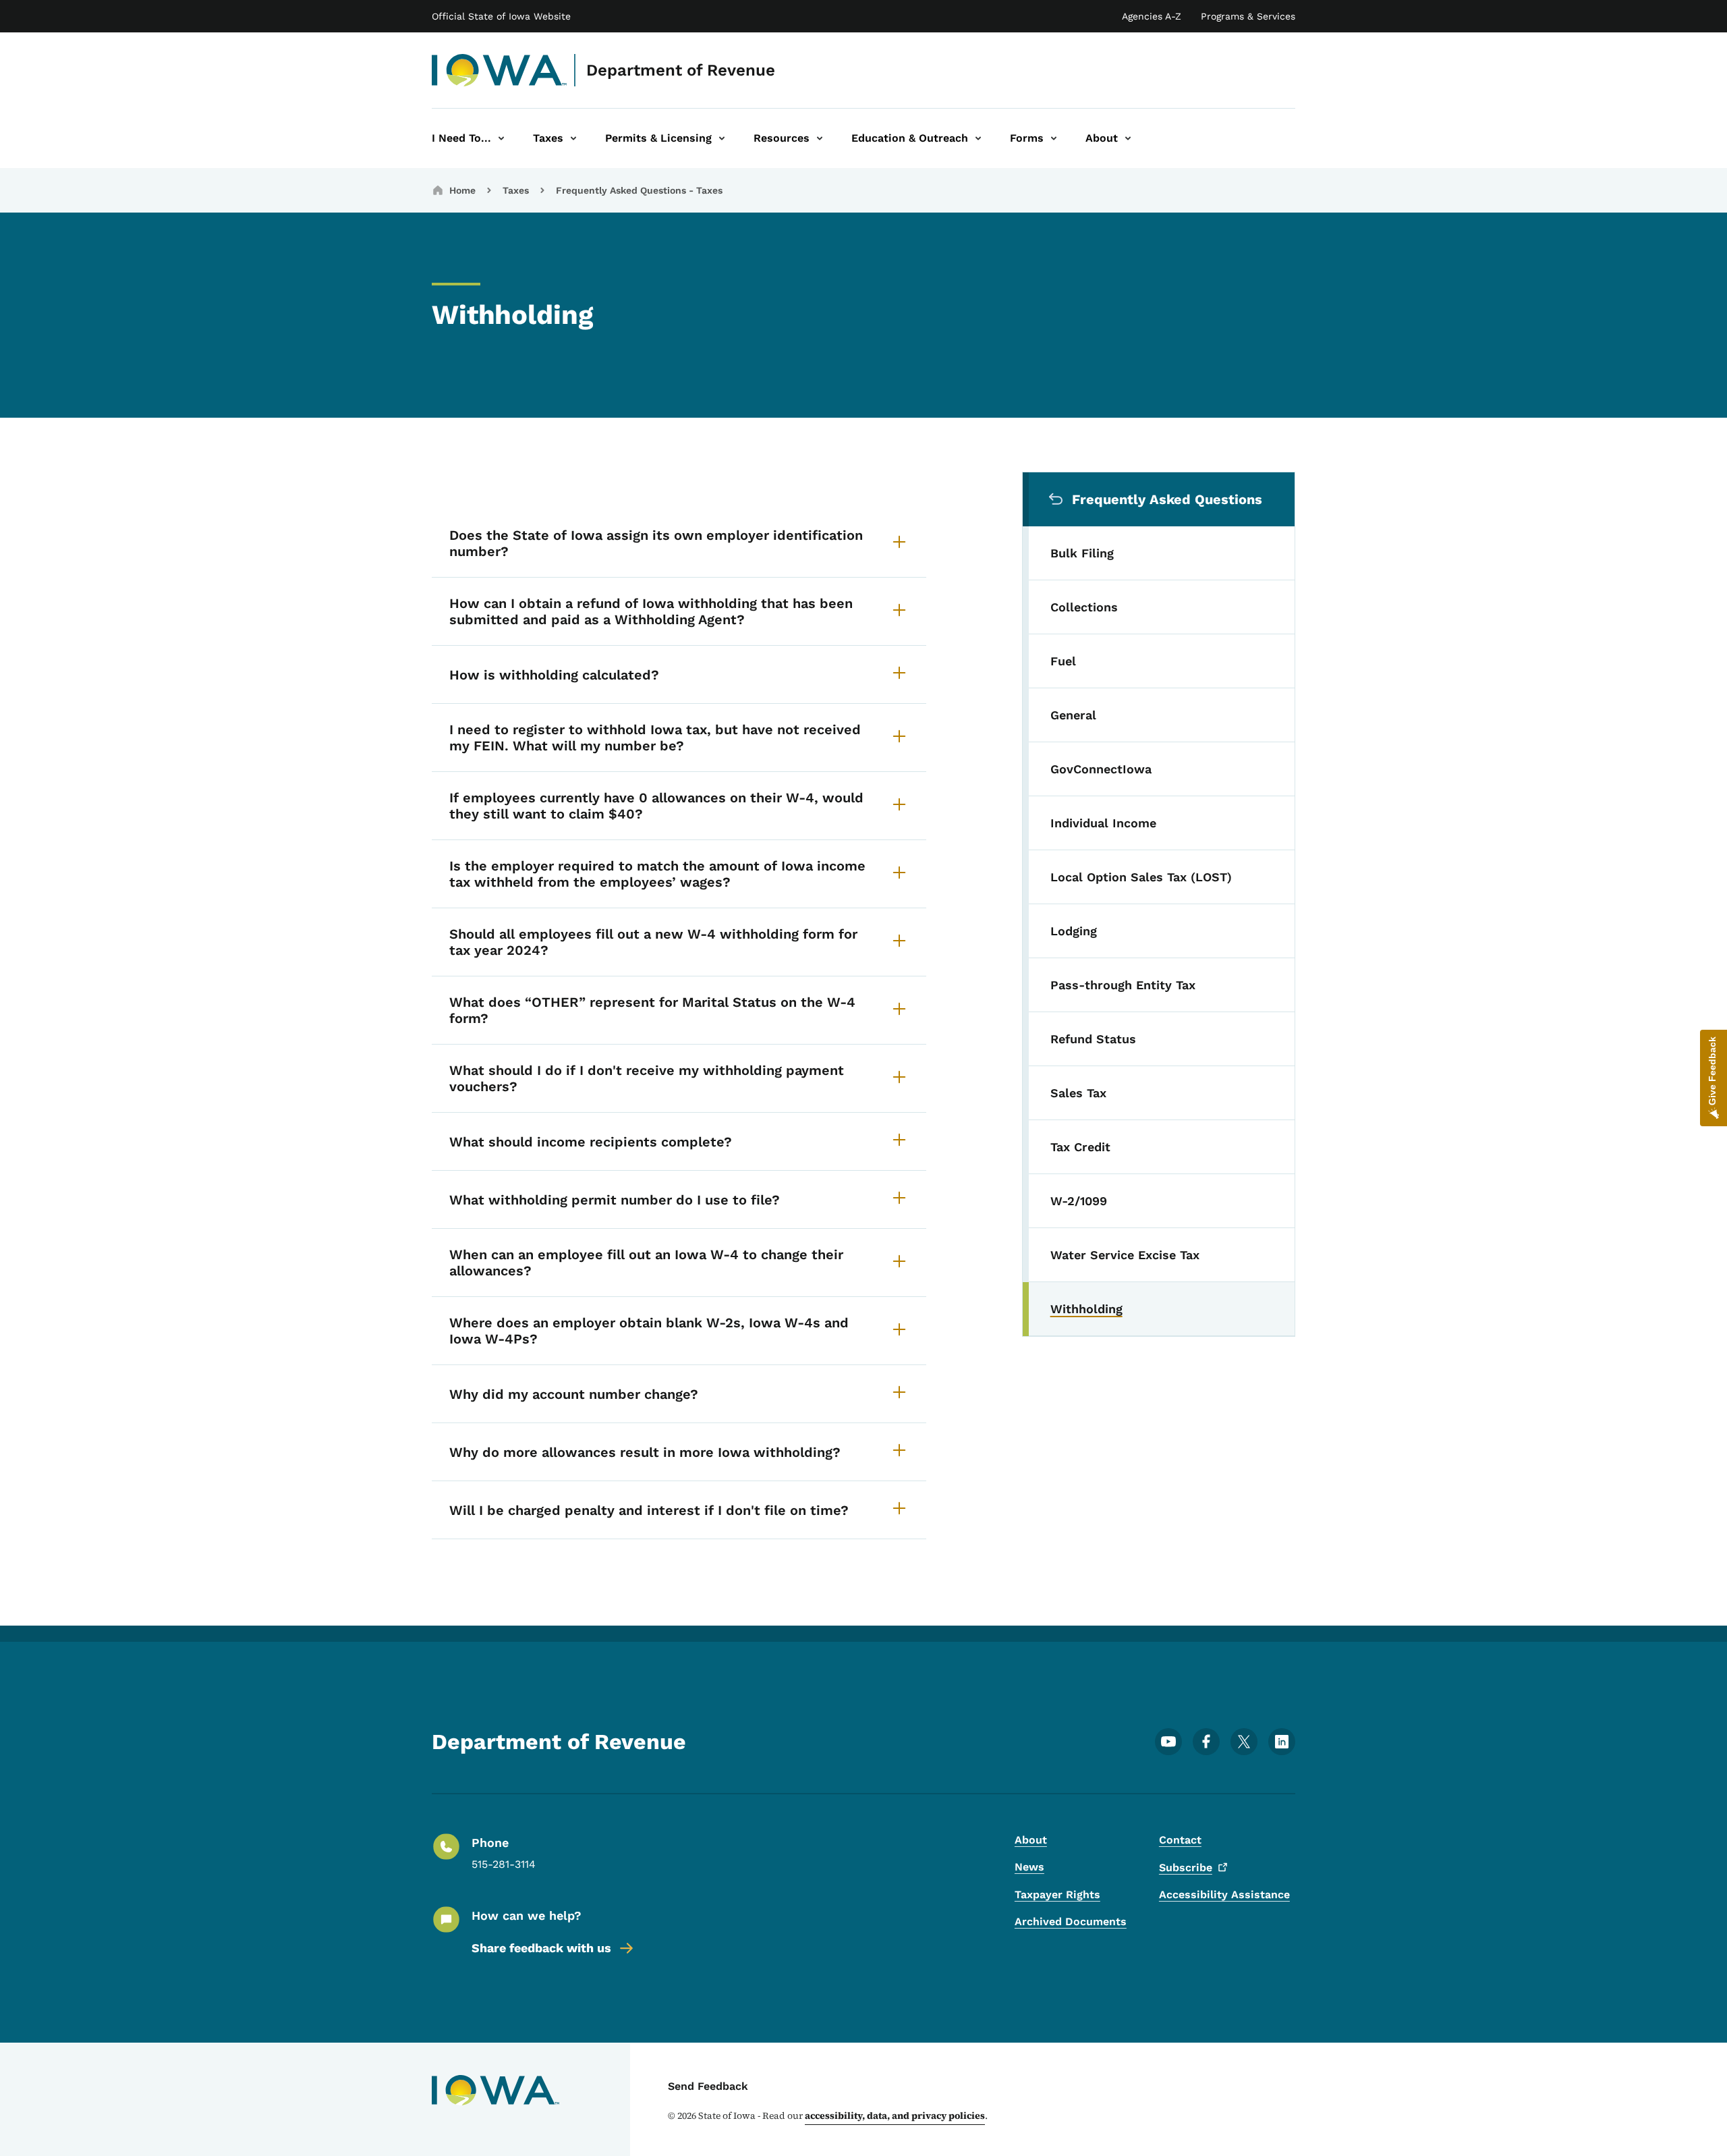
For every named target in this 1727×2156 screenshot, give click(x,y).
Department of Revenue (681, 70)
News (1029, 1867)
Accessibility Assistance (1224, 1895)
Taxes (516, 190)
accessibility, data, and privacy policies (895, 2116)
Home (462, 190)
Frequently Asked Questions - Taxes (639, 190)
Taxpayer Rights (1057, 1895)
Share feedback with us (541, 1948)
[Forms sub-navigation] (1054, 138)
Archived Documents (1071, 1922)
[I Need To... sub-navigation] (501, 138)
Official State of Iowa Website (501, 16)
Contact (1180, 1840)
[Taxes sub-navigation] (573, 138)
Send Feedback (708, 2086)
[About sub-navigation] (1128, 138)
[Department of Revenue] (500, 70)
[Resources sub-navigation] (820, 138)
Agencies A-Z (1152, 16)
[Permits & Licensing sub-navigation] (722, 138)
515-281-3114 (504, 1864)
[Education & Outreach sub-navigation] (978, 138)
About (1031, 1840)
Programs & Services (1248, 16)
